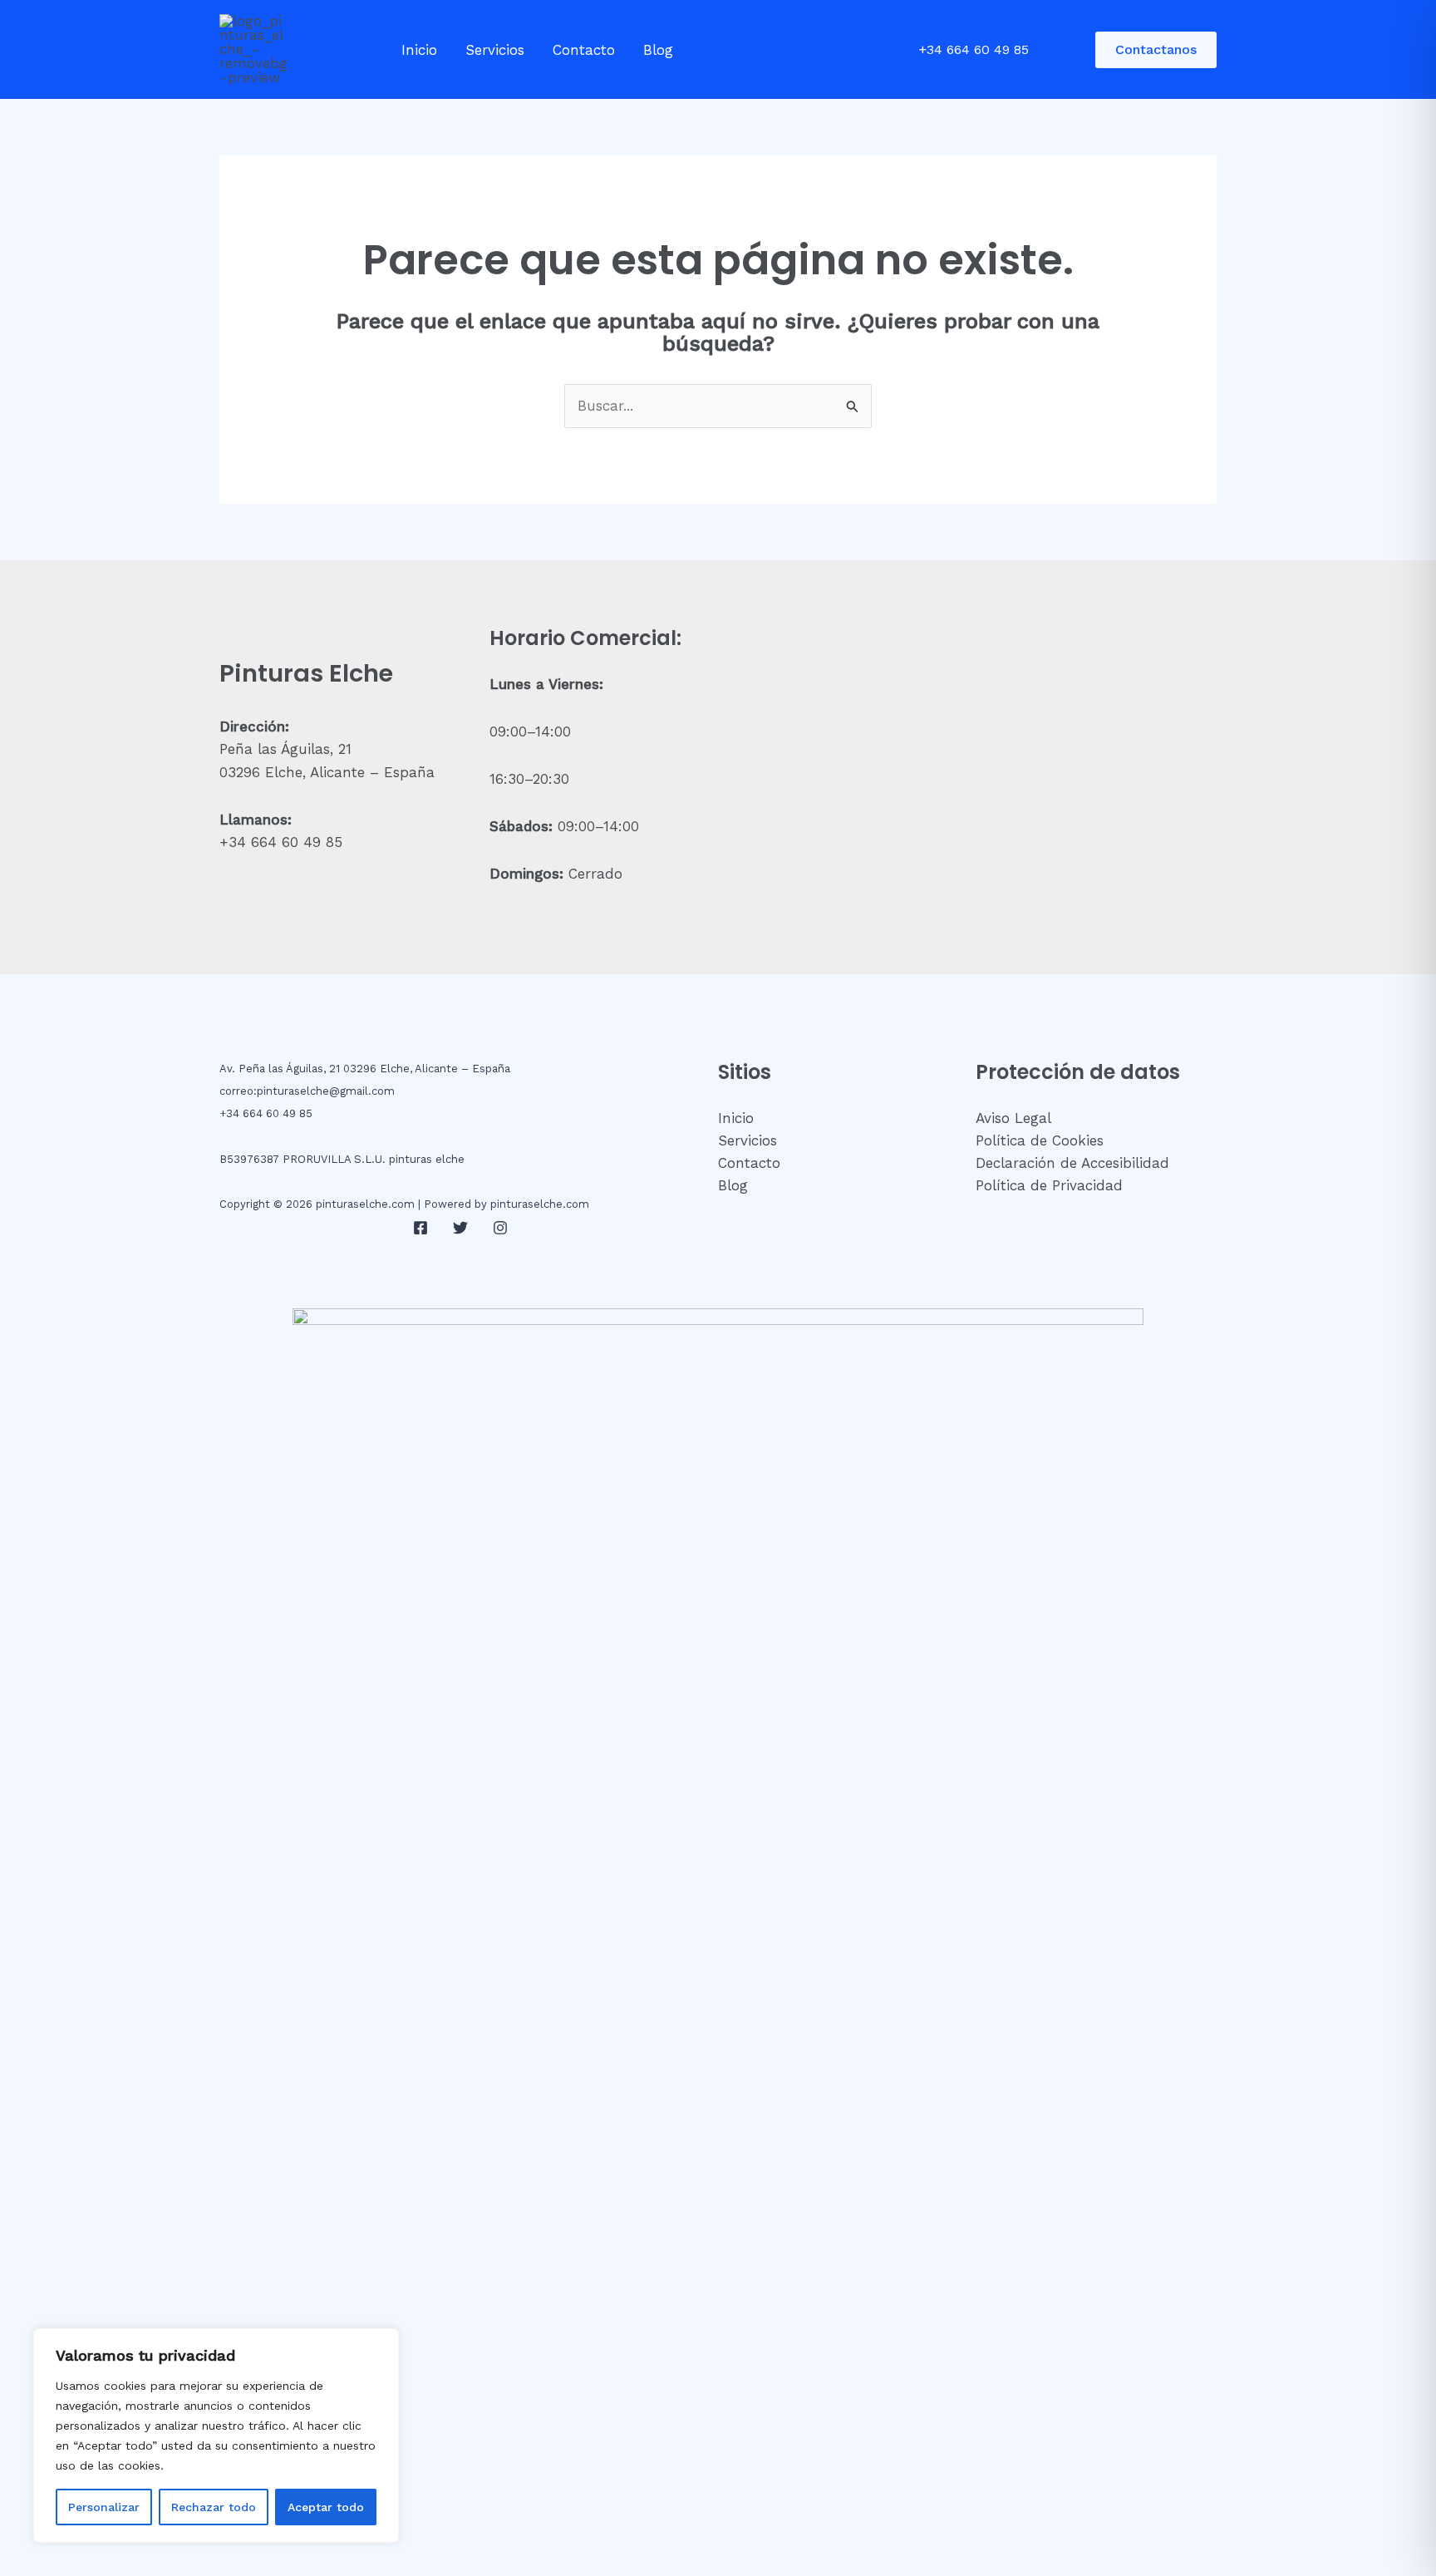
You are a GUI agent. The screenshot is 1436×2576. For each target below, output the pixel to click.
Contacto (584, 50)
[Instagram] (500, 1228)
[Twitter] (460, 1228)
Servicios (495, 50)
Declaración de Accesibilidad (1072, 1163)
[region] (216, 2436)
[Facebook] (420, 1228)
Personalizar (104, 2507)
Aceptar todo (326, 2507)
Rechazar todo (214, 2507)
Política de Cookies (1040, 1140)
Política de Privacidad (1049, 1185)
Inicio (419, 50)
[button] (1156, 50)
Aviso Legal (1013, 1118)
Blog (658, 50)
